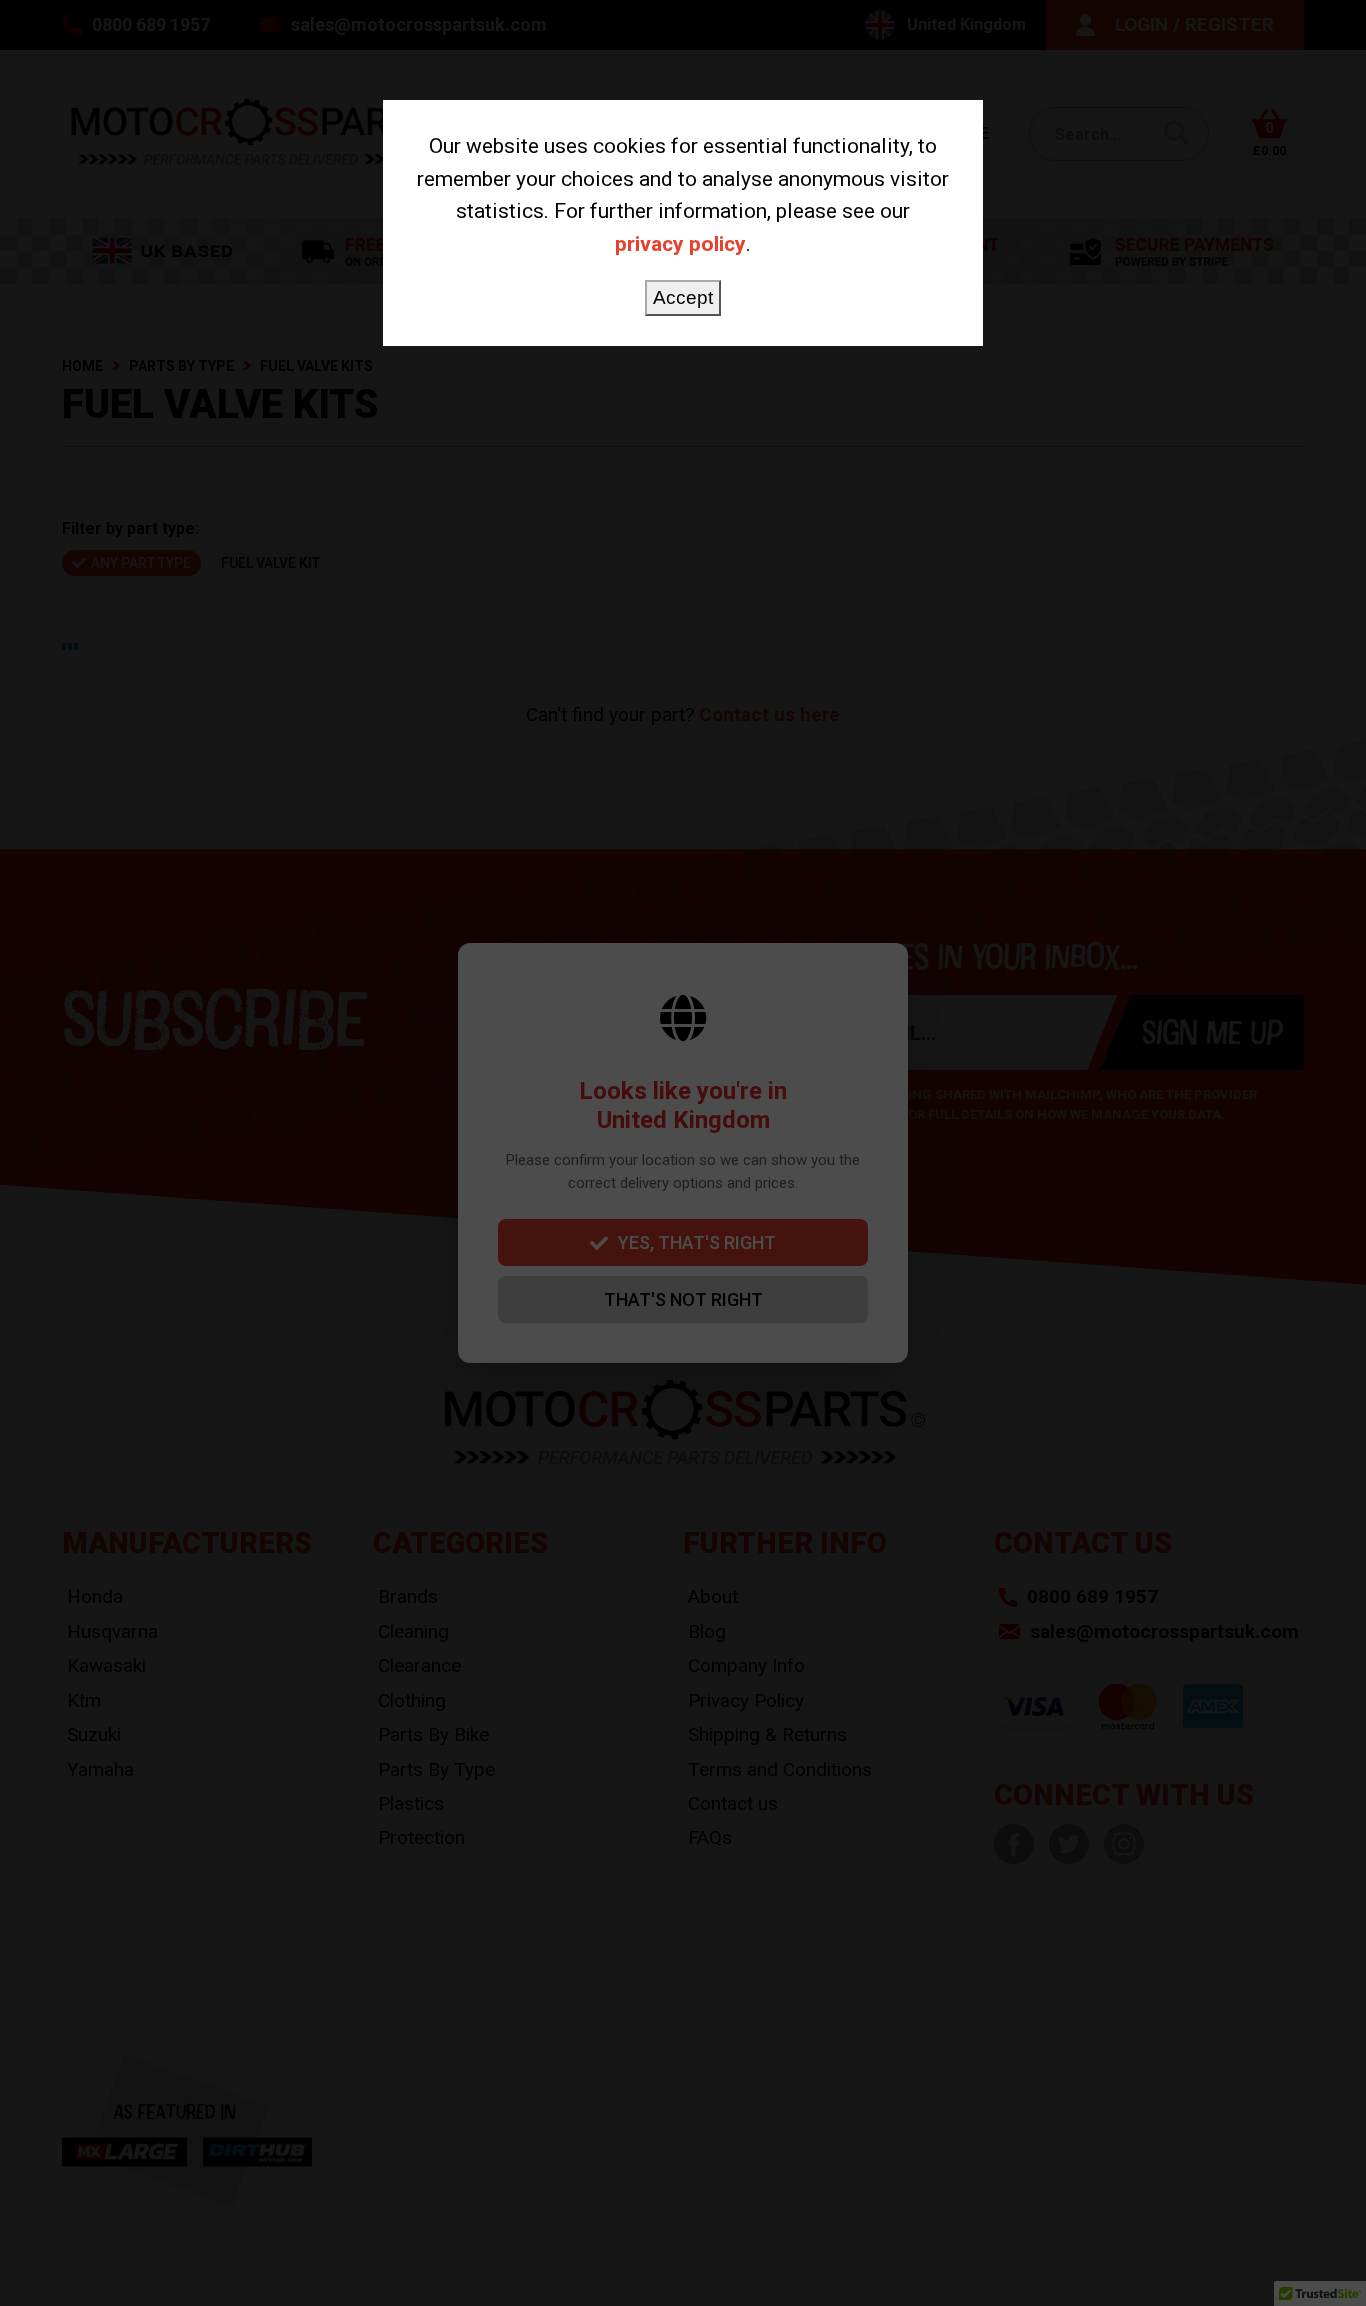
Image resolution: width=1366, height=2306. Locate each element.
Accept (683, 297)
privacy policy (680, 244)
